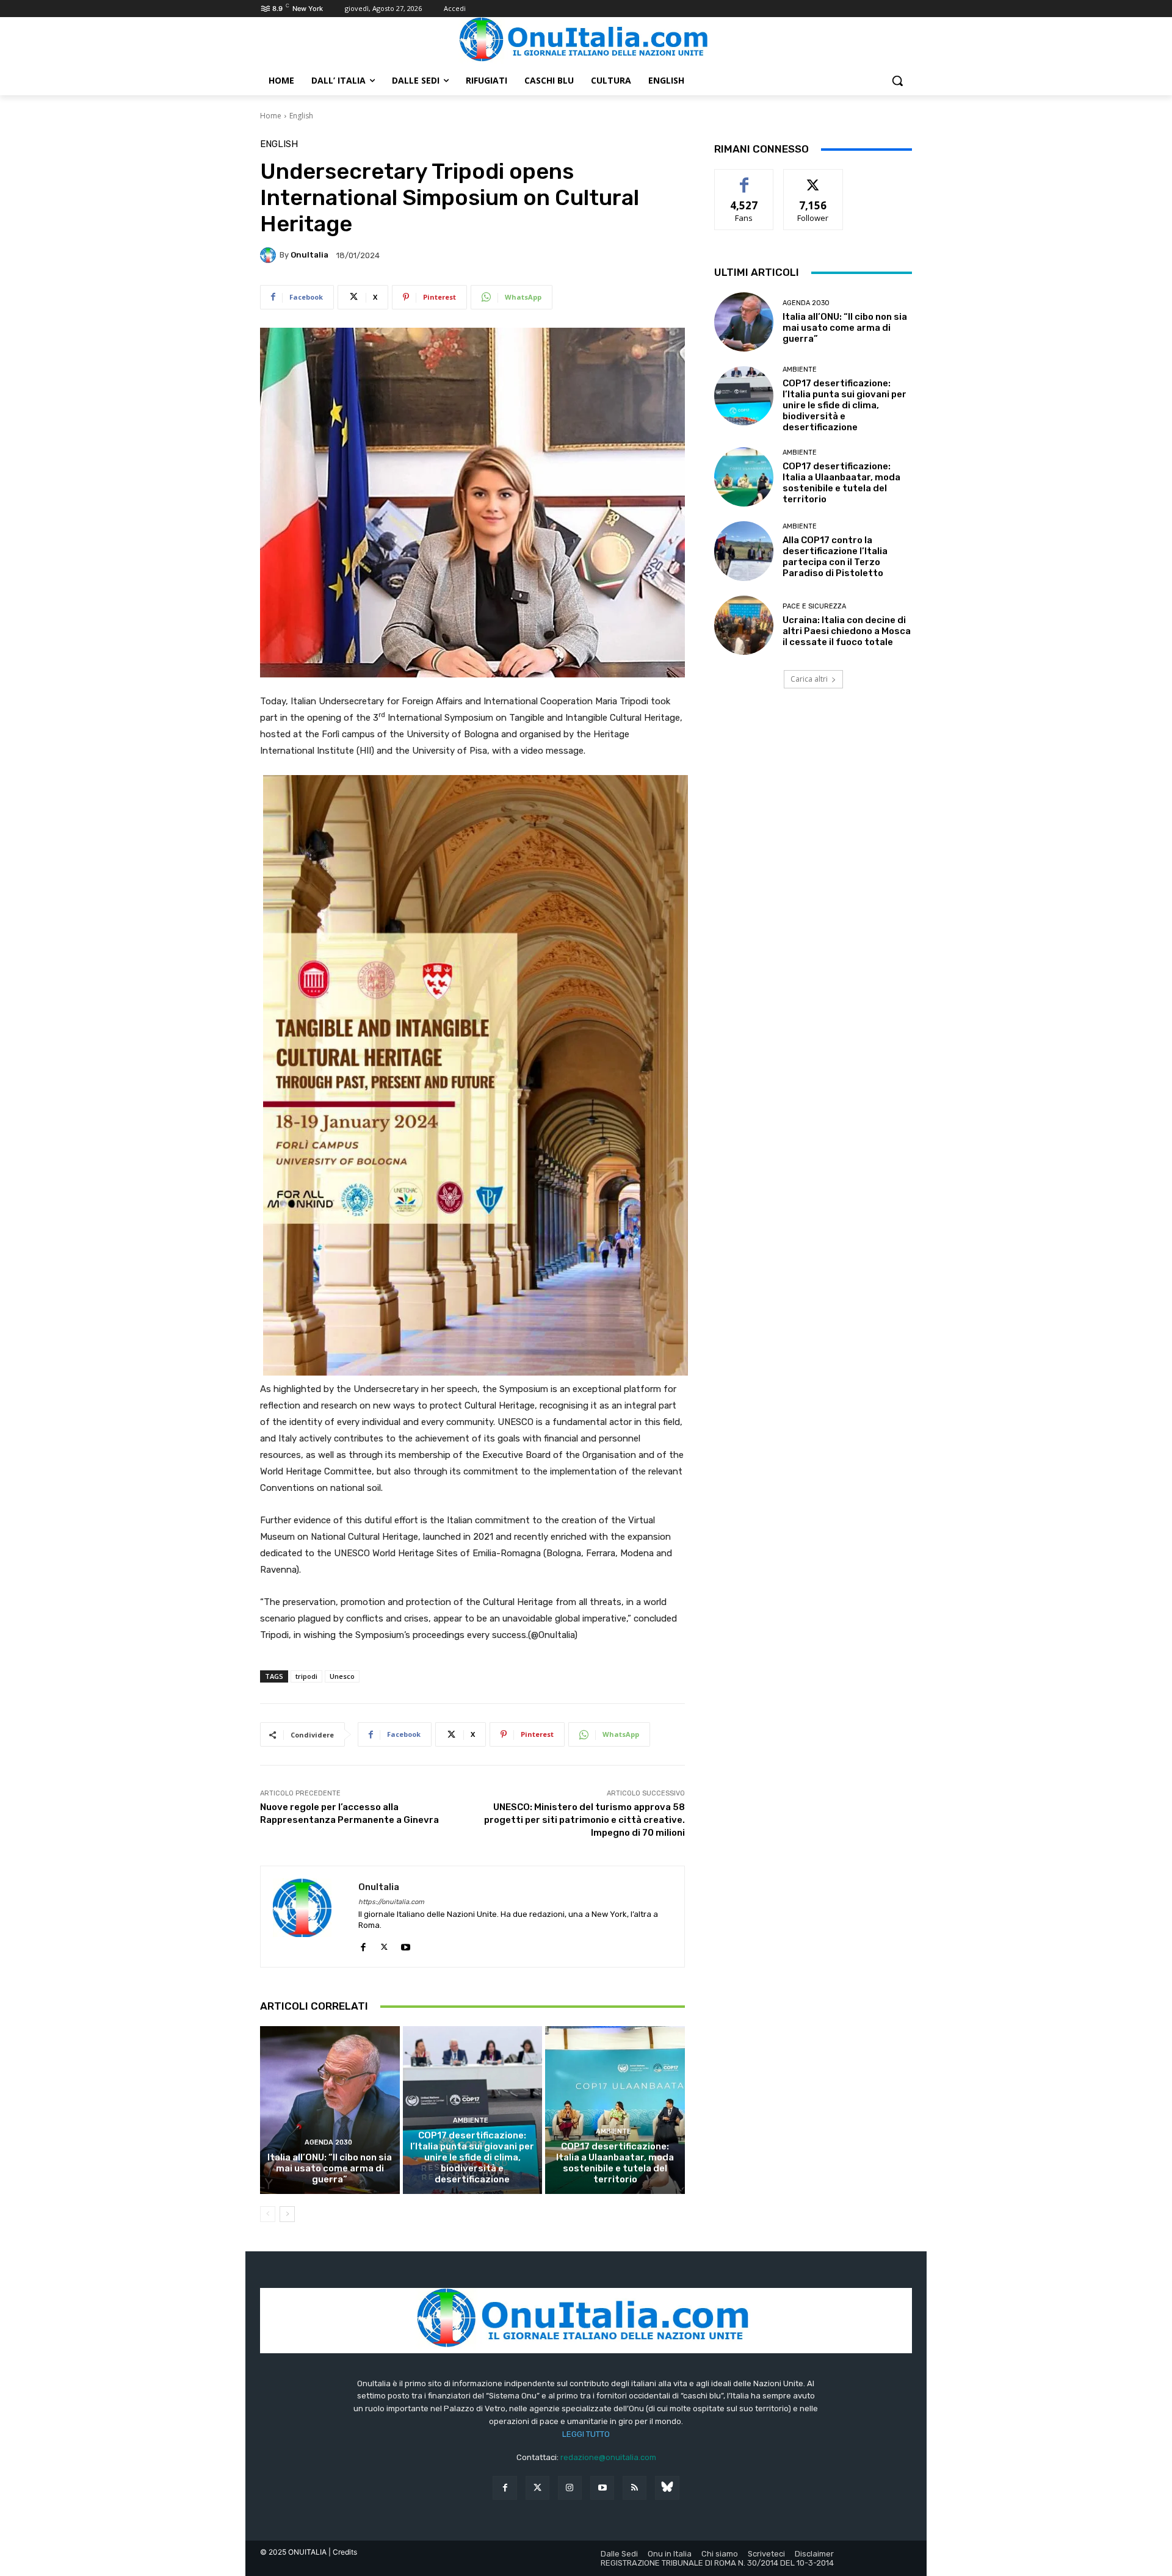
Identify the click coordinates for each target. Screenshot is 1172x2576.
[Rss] (635, 2488)
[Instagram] (570, 2488)
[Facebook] (363, 1944)
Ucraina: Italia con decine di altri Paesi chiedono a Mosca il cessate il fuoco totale (847, 631)
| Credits (343, 2552)
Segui (813, 179)
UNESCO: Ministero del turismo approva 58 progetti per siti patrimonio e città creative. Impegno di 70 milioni (584, 1820)
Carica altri (809, 679)
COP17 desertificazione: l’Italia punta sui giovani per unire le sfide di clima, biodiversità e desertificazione (472, 2157)
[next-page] (287, 2214)
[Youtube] (406, 1944)
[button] (897, 81)
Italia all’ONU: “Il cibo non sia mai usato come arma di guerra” (330, 2168)
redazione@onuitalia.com (608, 2457)
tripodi (306, 1676)
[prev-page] (268, 2214)
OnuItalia (309, 255)
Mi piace (744, 179)
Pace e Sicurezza (814, 606)
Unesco (342, 1676)
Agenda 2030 (328, 2142)
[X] (384, 1944)
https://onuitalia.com (391, 1902)
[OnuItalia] (270, 255)
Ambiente (471, 2120)
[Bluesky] (667, 2488)
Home (271, 116)
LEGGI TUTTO (586, 2434)
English (301, 116)
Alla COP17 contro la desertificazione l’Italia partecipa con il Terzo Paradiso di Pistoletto (835, 557)
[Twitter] (537, 2488)
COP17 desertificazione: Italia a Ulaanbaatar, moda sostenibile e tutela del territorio (615, 2163)
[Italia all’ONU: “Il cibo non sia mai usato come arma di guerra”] (330, 2110)
